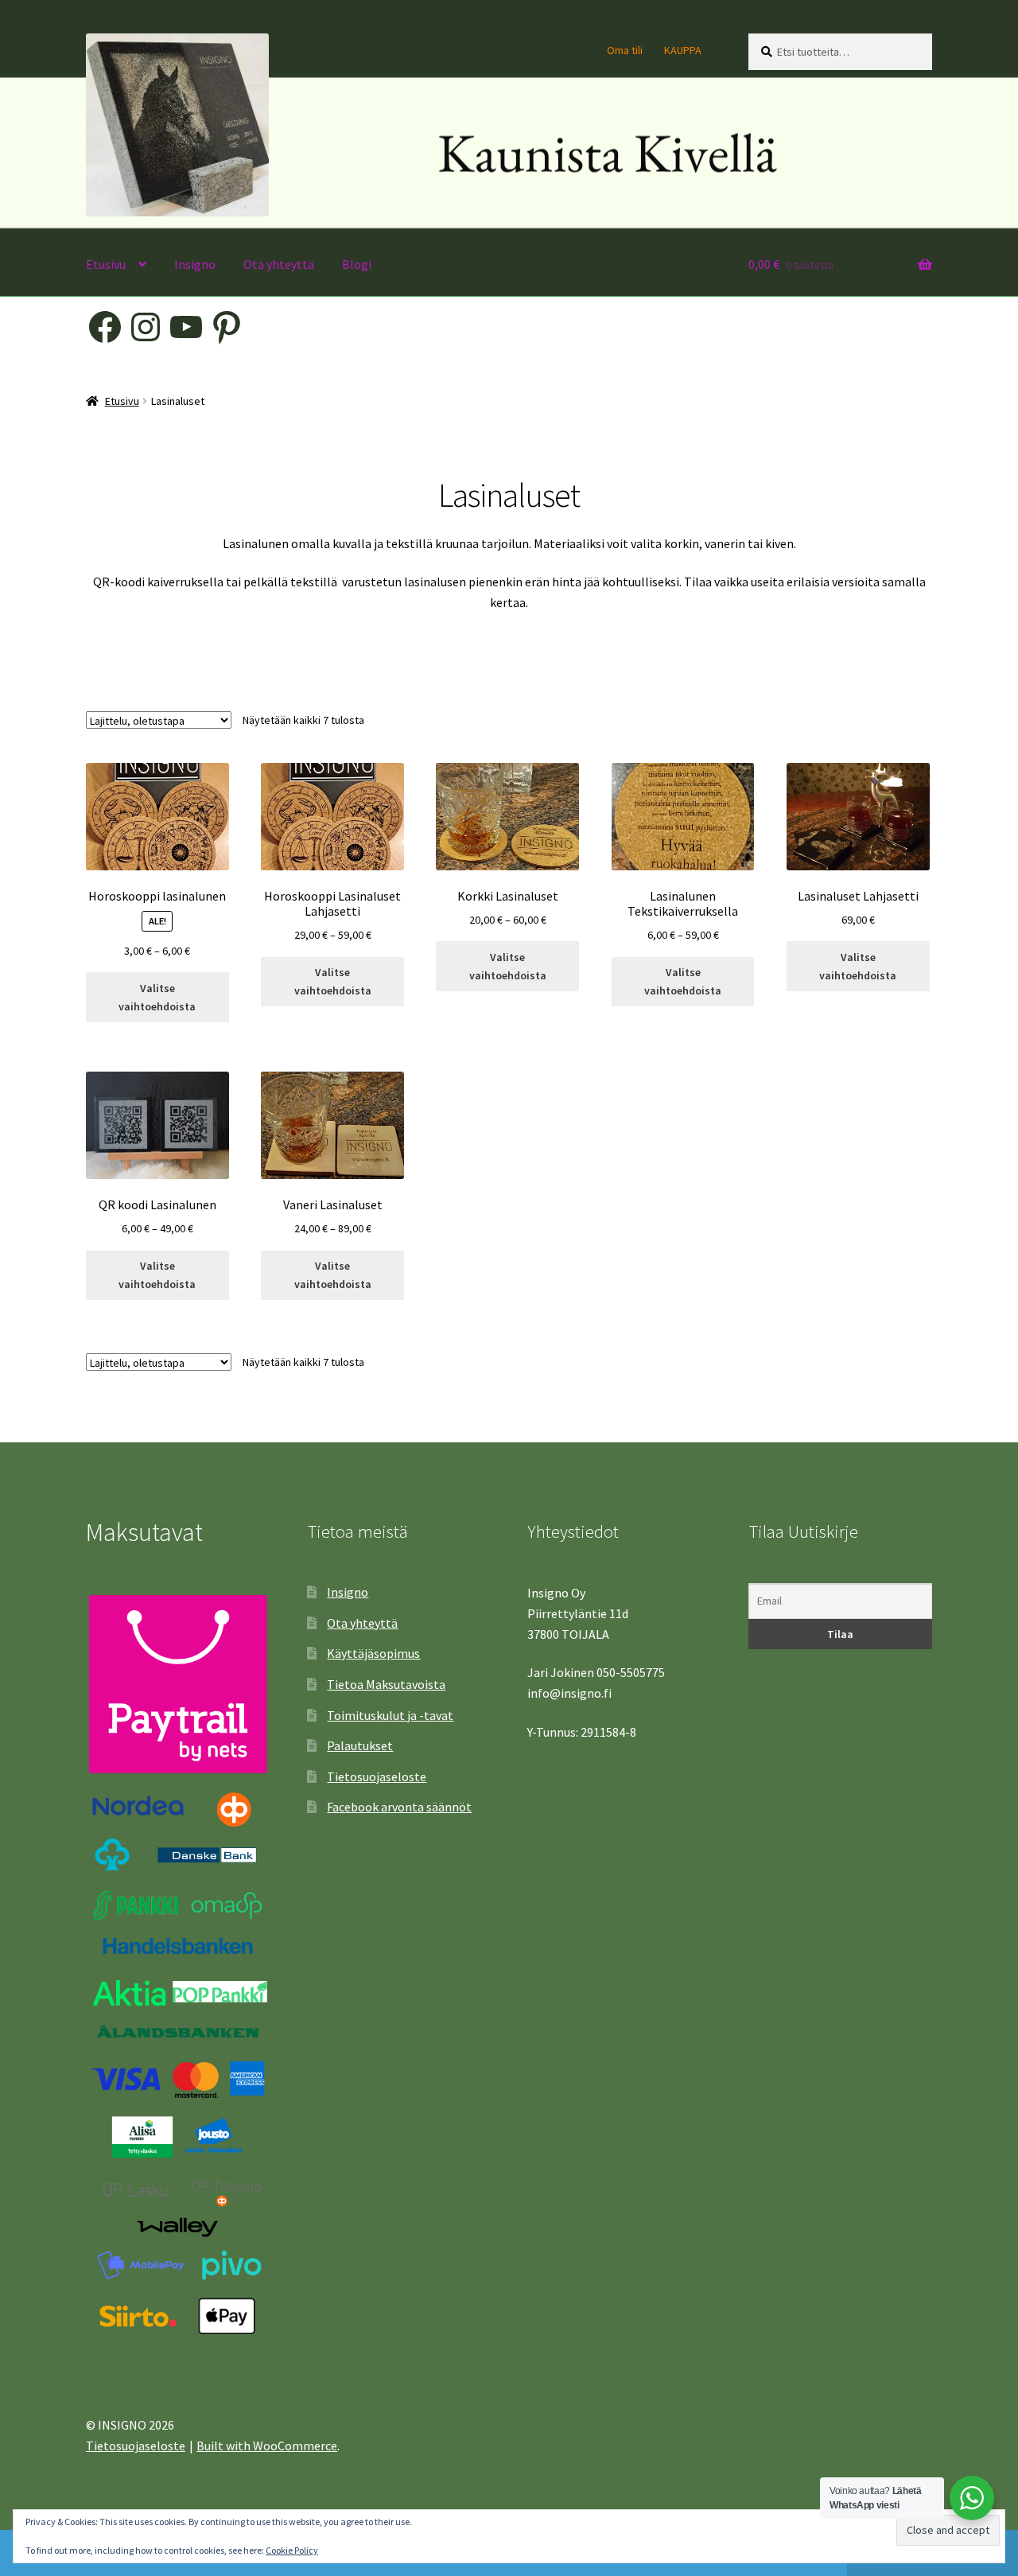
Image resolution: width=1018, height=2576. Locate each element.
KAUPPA (683, 50)
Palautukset (360, 1745)
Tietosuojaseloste (377, 1776)
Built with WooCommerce (267, 2446)
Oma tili (625, 50)
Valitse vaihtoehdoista (157, 997)
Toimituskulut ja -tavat (390, 1715)
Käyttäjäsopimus (373, 1653)
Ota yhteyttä (279, 264)
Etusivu (106, 264)
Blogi (357, 264)
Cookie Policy (292, 2550)
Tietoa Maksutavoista (386, 1684)
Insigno (195, 264)
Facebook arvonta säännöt (399, 1807)
